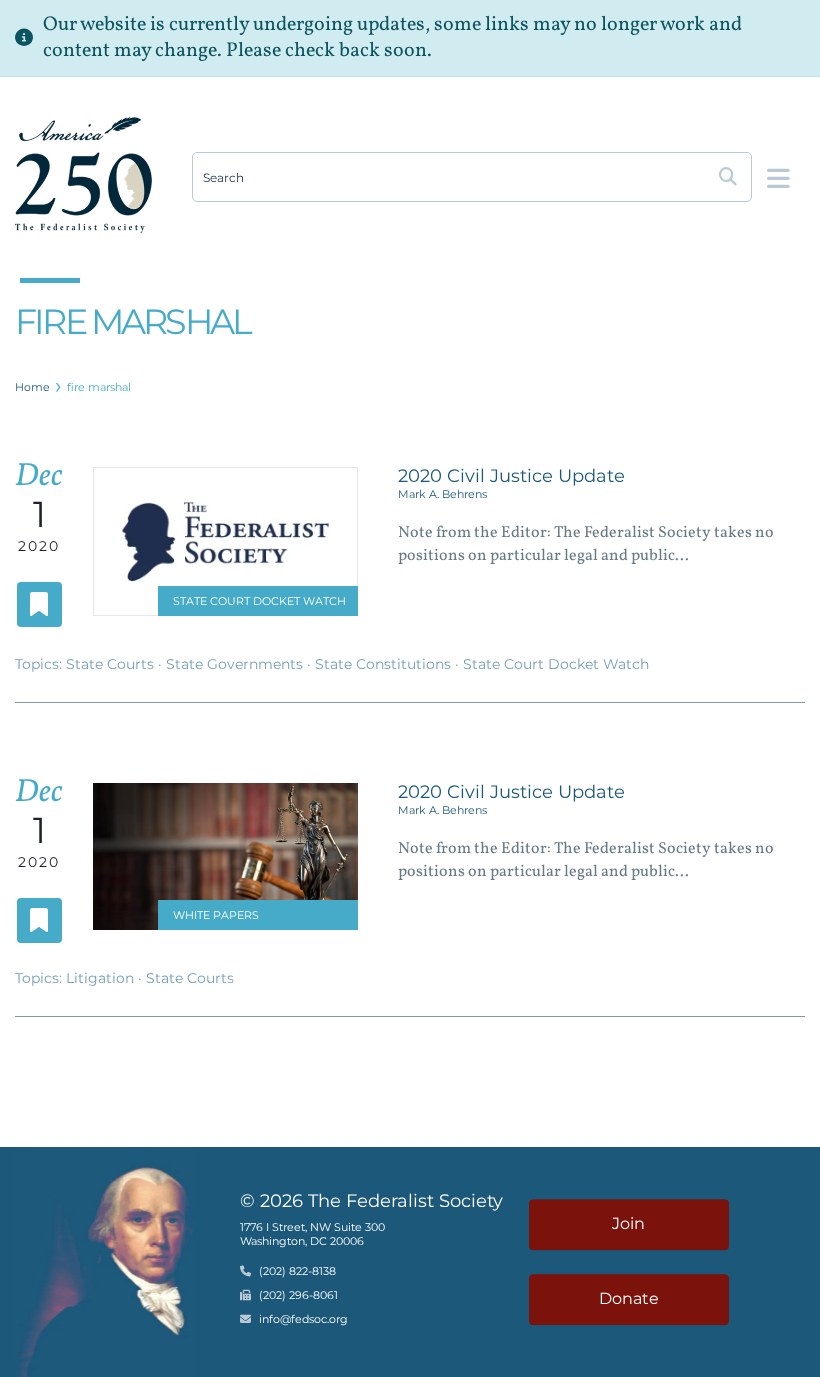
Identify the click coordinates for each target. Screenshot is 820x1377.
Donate (629, 1298)
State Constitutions (385, 664)
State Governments (236, 664)
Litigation (102, 978)
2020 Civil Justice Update (511, 476)
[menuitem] (33, 387)
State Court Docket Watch (259, 601)
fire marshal (99, 387)
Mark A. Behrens (442, 494)
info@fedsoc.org (303, 1319)
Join (628, 1223)
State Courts (112, 664)
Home (32, 387)
